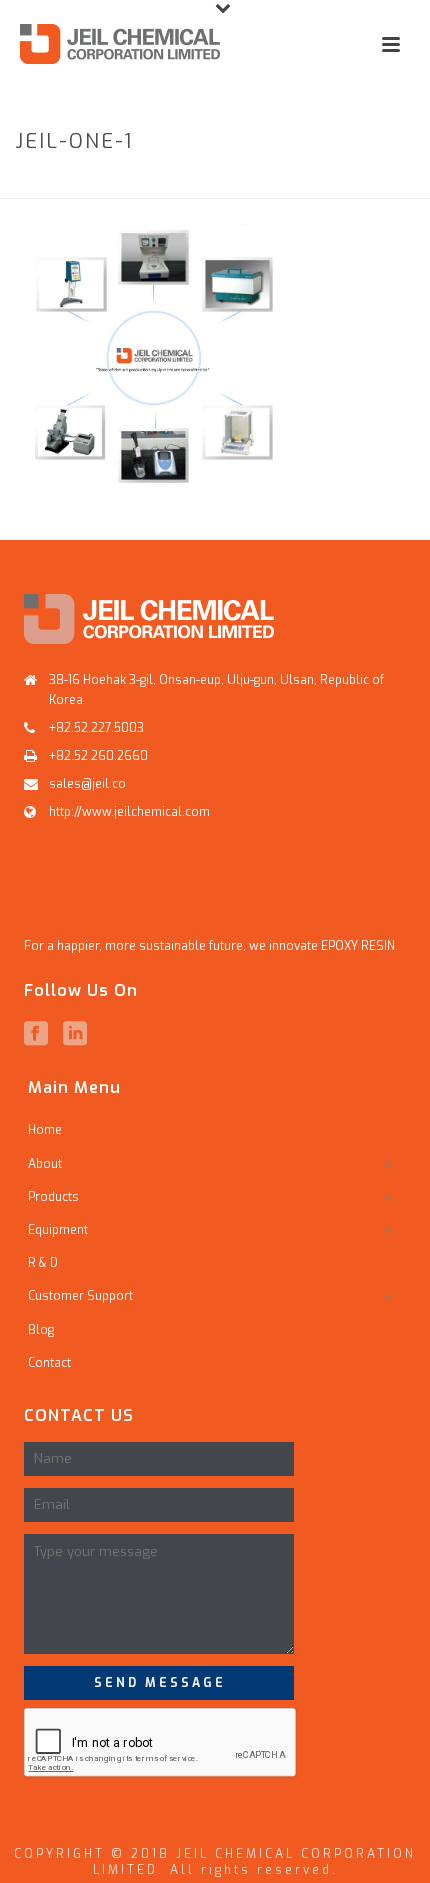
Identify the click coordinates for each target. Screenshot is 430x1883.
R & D (43, 1263)
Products (53, 1197)
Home (33, 184)
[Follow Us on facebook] (36, 1034)
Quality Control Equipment (243, 184)
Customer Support (80, 1296)
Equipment (100, 184)
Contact (49, 1363)
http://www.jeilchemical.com (129, 812)
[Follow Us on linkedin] (75, 1034)
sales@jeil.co (87, 784)
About (45, 1164)
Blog (41, 1330)
